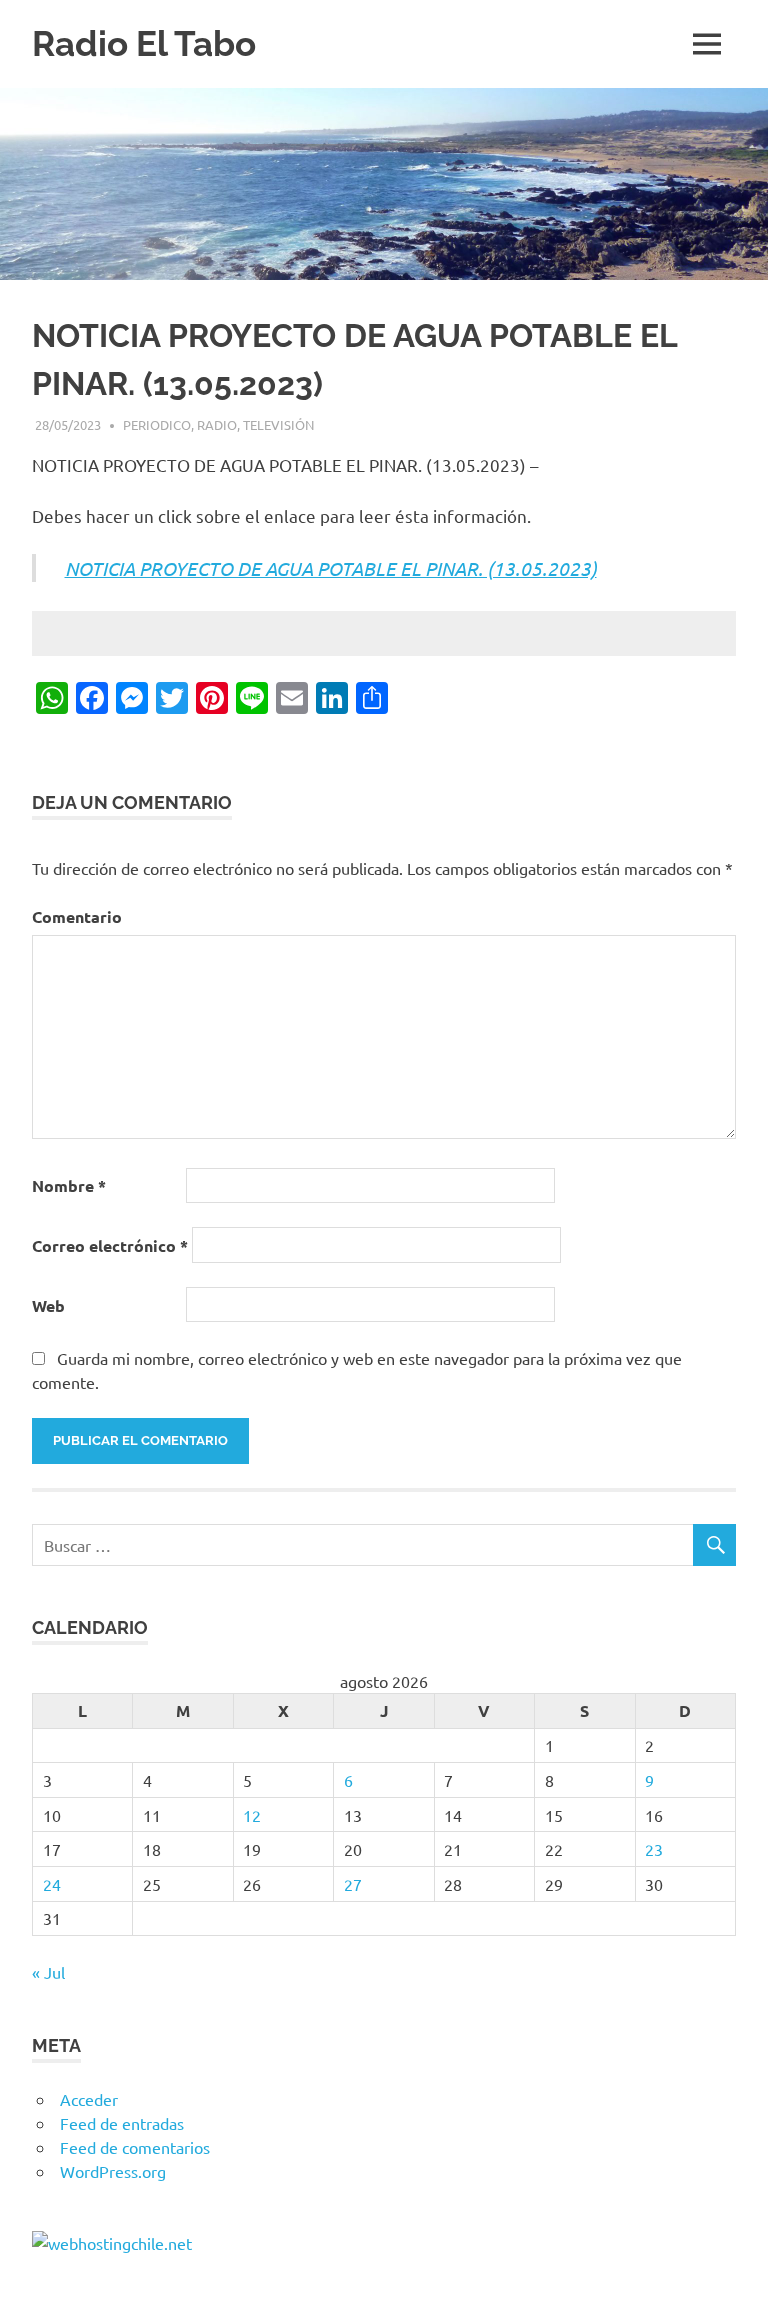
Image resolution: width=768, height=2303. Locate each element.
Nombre (69, 1185)
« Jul (48, 1972)
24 (52, 1884)
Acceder (89, 2099)
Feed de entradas (122, 2123)
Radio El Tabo (144, 43)
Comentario (77, 916)
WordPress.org (113, 2171)
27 (353, 1884)
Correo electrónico (110, 1245)
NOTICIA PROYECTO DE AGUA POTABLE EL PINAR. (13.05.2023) (331, 568)
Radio (217, 424)
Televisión (278, 424)
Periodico (157, 424)
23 (654, 1849)
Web (48, 1305)
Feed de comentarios (135, 2147)
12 (252, 1815)
